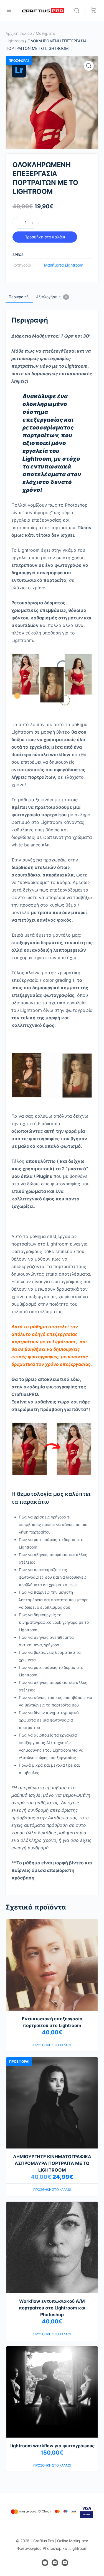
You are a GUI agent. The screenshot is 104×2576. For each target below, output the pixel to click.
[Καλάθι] (93, 11)
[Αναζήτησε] (78, 11)
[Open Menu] (9, 10)
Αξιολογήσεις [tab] (52, 297)
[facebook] (45, 2563)
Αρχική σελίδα (19, 33)
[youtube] (65, 2563)
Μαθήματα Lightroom (64, 265)
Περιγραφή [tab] (19, 297)
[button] (89, 66)
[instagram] (55, 2563)
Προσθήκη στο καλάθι (45, 237)
